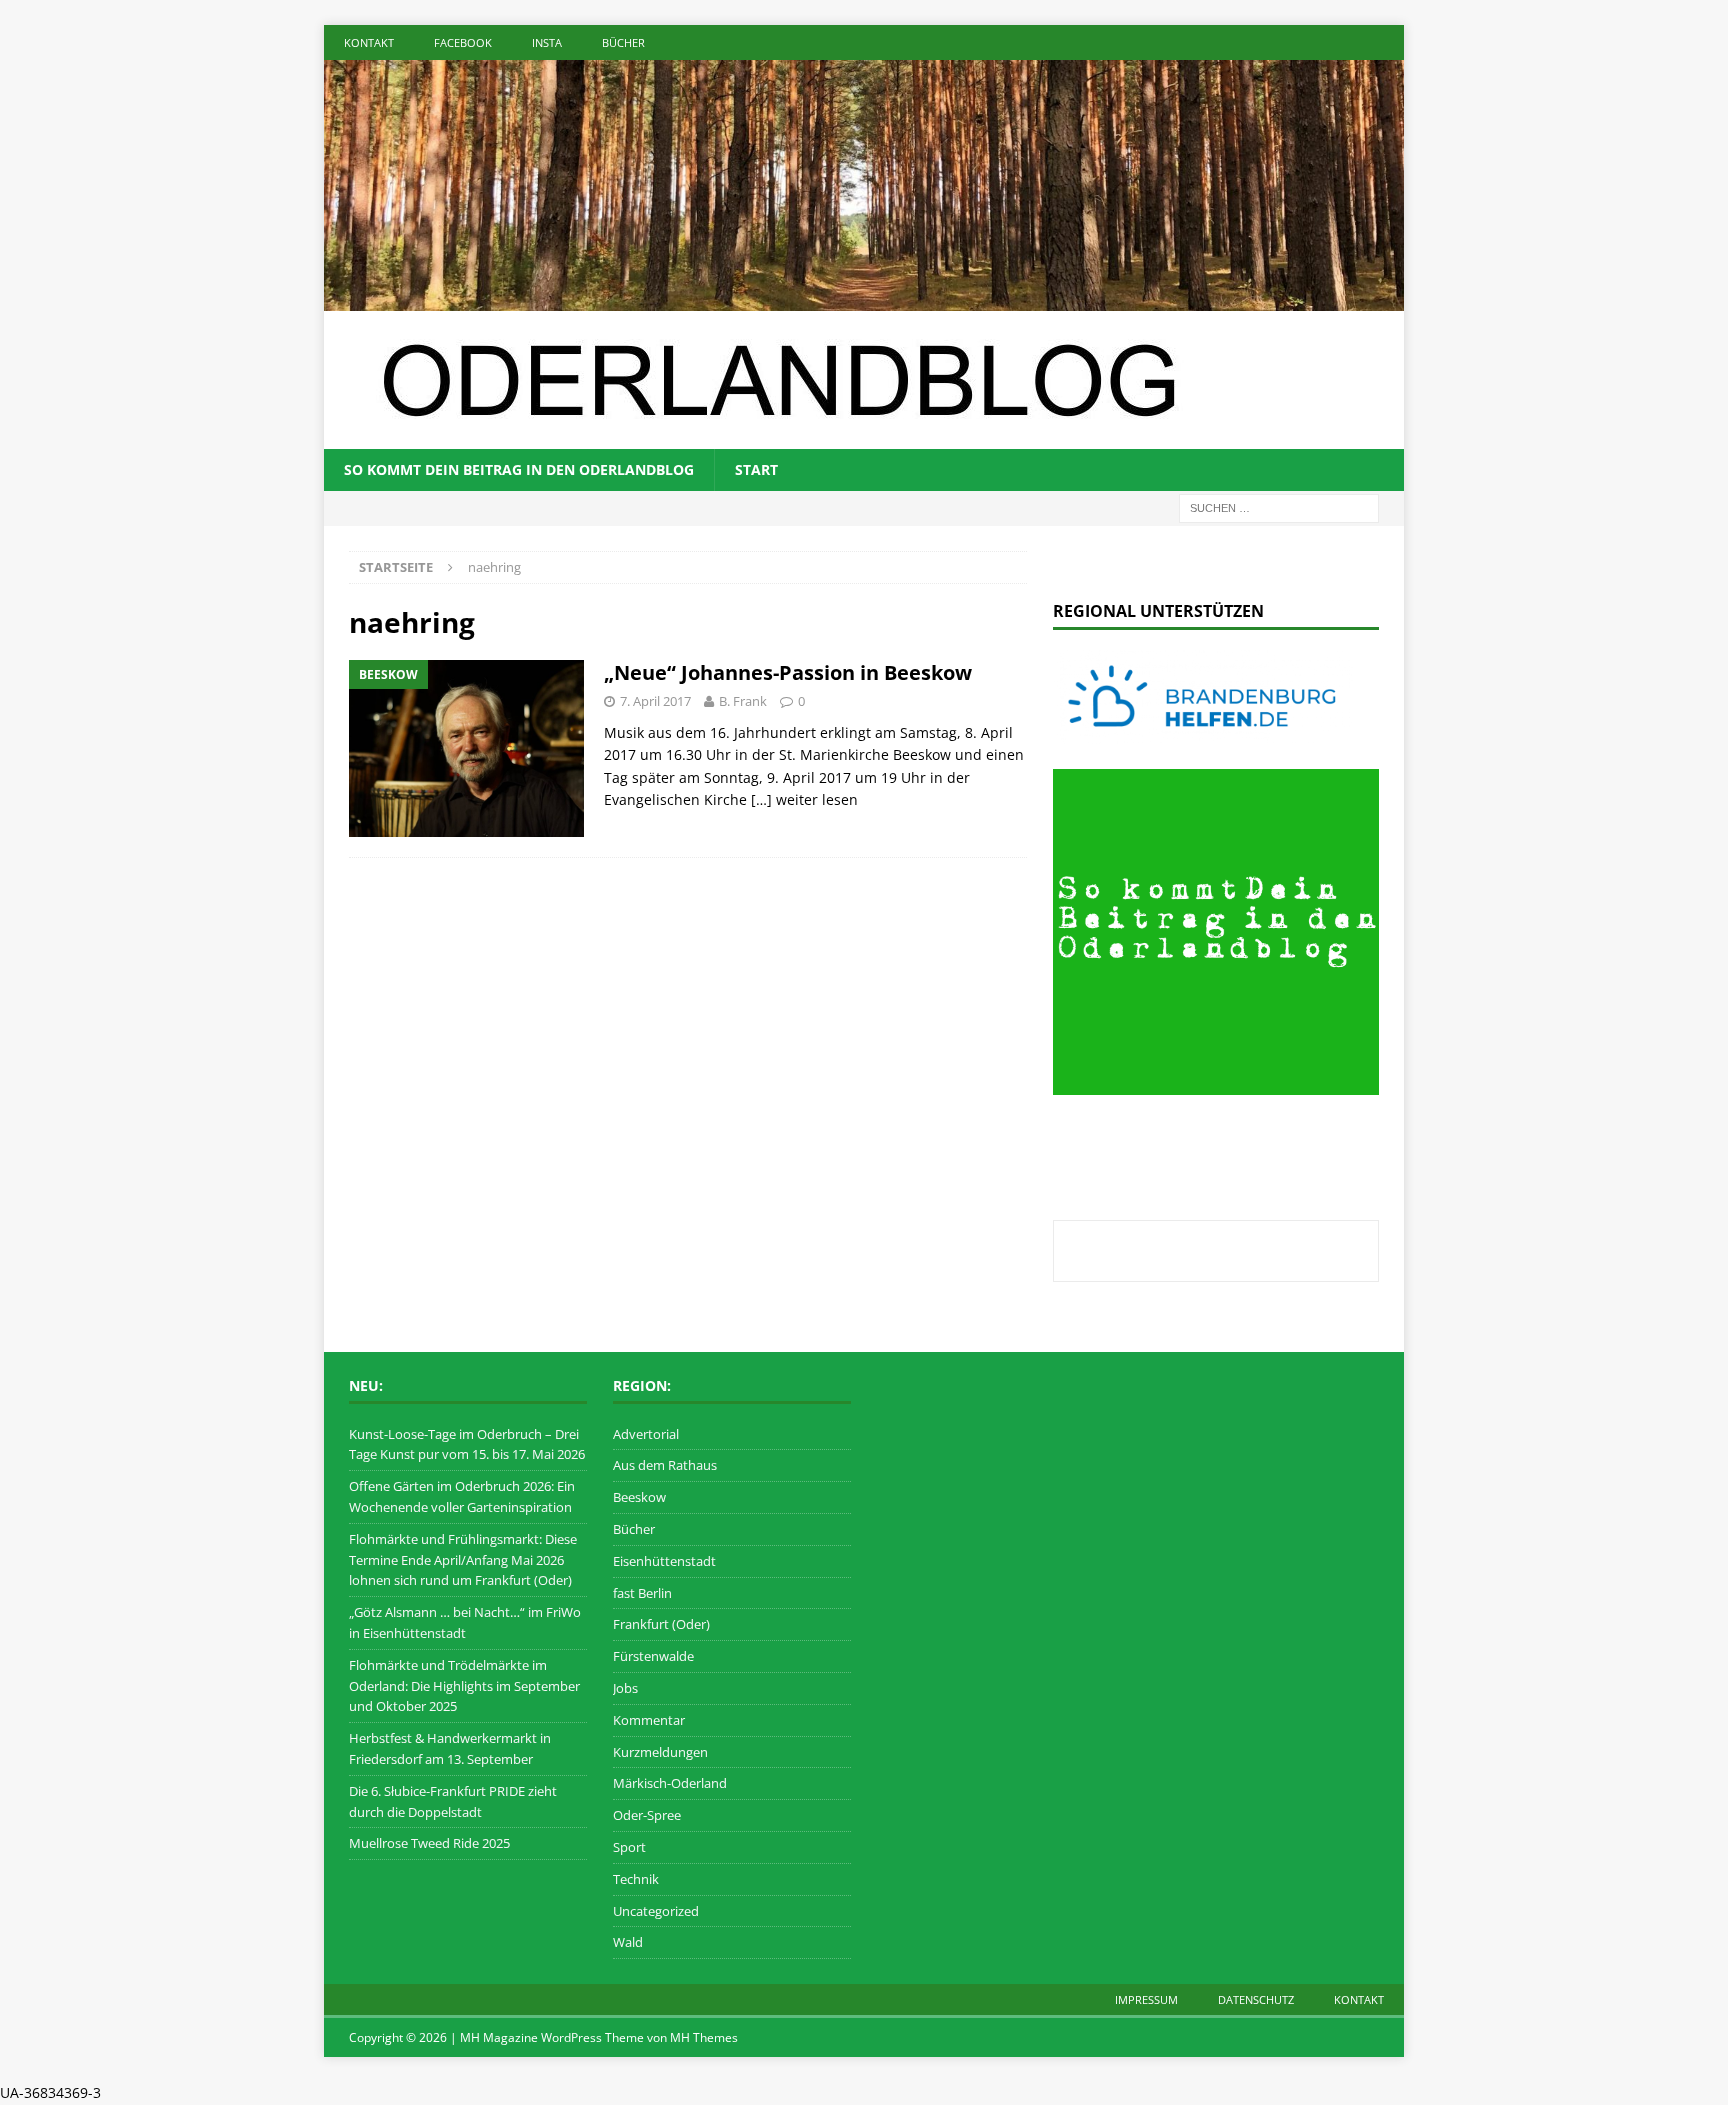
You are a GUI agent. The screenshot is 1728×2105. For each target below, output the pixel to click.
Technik (636, 1879)
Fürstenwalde (653, 1656)
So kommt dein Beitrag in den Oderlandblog (519, 469)
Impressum (1146, 1999)
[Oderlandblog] (864, 298)
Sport (629, 1847)
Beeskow (639, 1497)
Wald (628, 1942)
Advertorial (646, 1434)
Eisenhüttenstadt (664, 1561)
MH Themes (704, 2037)
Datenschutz (1256, 1999)
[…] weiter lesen (804, 799)
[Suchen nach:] (1279, 506)
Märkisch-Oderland (670, 1783)
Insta (547, 42)
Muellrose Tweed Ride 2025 (429, 1843)
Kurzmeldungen (660, 1752)
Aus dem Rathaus (665, 1465)
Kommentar (649, 1720)
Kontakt (369, 42)
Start (756, 469)
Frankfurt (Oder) (661, 1624)
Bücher (623, 42)
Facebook (463, 42)
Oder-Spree (647, 1815)
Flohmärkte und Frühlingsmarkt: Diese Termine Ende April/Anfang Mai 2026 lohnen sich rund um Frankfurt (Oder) (463, 1560)
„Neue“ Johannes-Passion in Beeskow (788, 672)
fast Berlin (642, 1593)
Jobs (625, 1688)
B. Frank (743, 701)
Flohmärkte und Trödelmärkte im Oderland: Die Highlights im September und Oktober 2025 (464, 1686)
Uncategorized (656, 1911)
